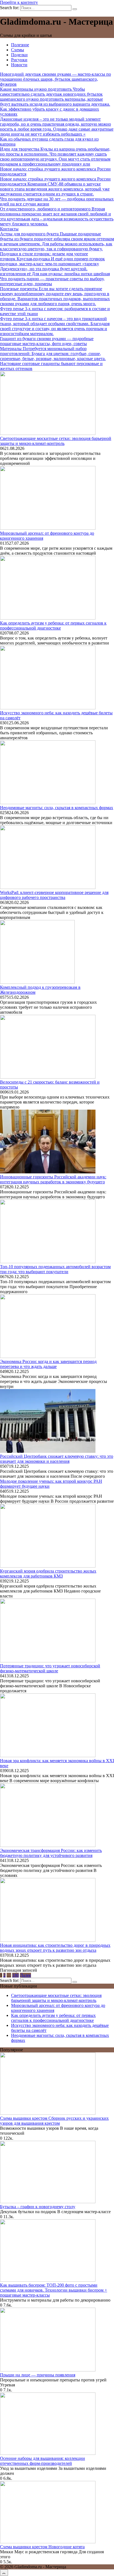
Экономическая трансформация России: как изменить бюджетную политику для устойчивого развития (51, 1853)
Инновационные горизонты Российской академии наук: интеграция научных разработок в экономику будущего (53, 1179)
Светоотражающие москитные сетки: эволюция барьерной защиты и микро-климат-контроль (56, 441)
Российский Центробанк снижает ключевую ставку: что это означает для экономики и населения (57, 1459)
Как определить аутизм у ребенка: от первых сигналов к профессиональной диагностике (53, 625)
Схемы (18, 50)
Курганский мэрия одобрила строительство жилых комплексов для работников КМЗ (48, 1574)
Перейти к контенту (19, 2)
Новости (19, 65)
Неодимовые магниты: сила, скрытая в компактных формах (57, 808)
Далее (25, 1975)
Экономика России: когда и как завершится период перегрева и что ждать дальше (48, 1364)
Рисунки (19, 60)
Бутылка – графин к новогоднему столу (38, 2207)
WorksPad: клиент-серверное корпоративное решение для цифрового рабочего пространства (54, 895)
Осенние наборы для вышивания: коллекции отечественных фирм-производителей (42, 2461)
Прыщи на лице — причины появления (38, 2375)
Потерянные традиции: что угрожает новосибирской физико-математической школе (50, 1668)
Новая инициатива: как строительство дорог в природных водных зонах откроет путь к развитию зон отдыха (55, 1948)
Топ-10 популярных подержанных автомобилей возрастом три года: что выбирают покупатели (55, 1269)
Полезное (20, 45)
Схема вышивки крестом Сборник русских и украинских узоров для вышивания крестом (54, 2121)
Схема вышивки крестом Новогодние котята (42, 2547)
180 (15, 1975)
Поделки (19, 55)
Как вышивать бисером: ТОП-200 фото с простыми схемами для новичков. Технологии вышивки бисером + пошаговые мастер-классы (54, 2290)
